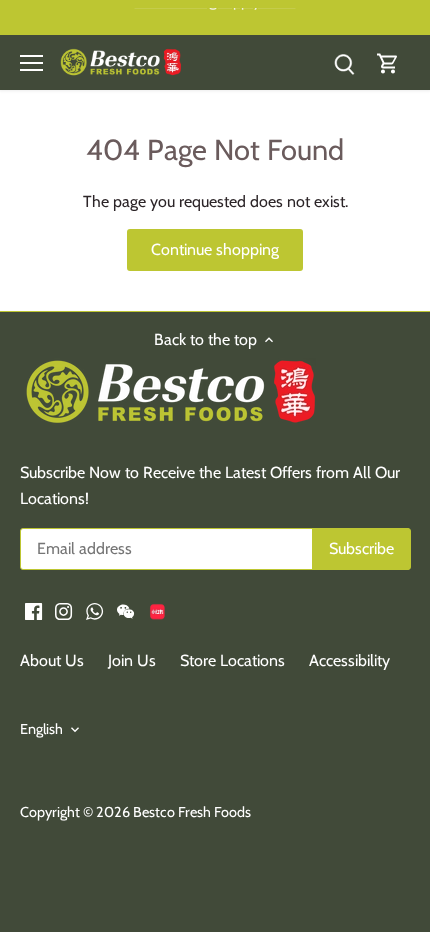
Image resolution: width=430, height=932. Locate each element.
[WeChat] (125, 610)
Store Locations (232, 660)
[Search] (344, 62)
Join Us (132, 660)
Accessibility (349, 660)
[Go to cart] (388, 62)
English (41, 729)
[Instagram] (63, 610)
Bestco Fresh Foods (192, 812)
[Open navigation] (31, 63)
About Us (52, 660)
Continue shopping (215, 249)
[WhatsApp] (94, 610)
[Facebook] (33, 610)
